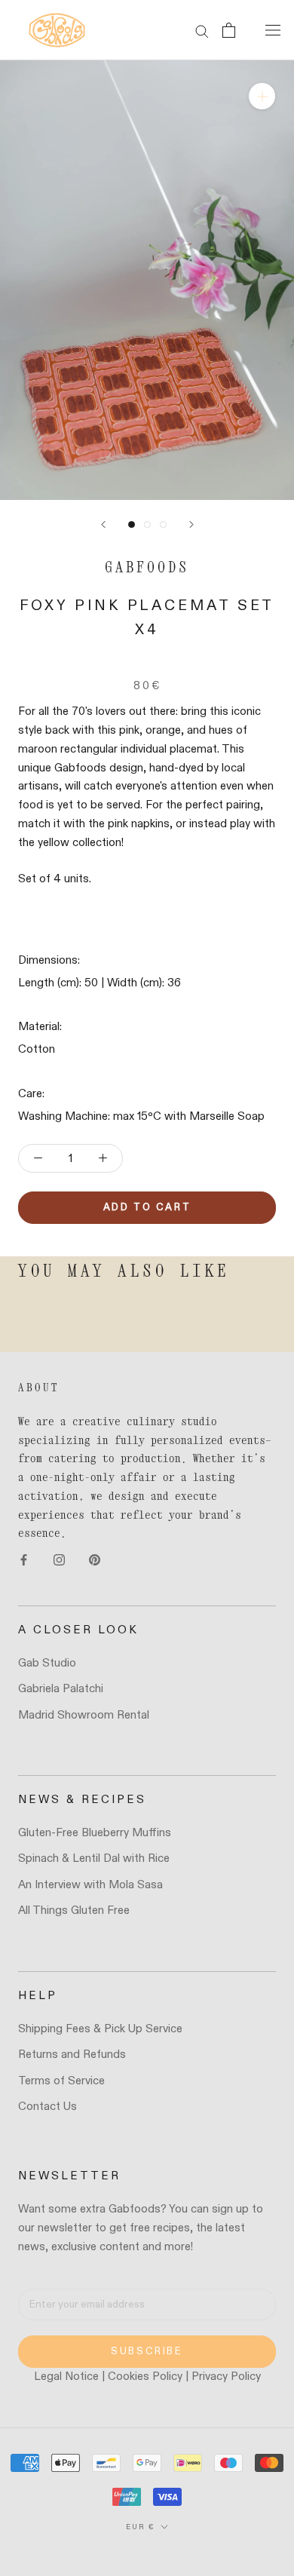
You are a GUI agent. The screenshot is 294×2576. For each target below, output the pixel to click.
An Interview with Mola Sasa (90, 1885)
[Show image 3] (163, 524)
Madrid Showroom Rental (84, 1715)
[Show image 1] (132, 524)
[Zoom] (262, 96)
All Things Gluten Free (74, 1911)
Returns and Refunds (72, 2055)
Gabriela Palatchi (61, 1689)
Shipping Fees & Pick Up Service (100, 2029)
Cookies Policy (145, 2377)
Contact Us (47, 2107)
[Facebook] (24, 1560)
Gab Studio (47, 1663)
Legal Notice (66, 2377)
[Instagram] (59, 1560)
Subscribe (147, 2352)
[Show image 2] (147, 524)
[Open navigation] (273, 30)
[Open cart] (229, 30)
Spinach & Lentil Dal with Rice (94, 1858)
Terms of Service (61, 2081)
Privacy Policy (226, 2377)
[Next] (191, 524)
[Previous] (103, 524)
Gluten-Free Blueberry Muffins (95, 1833)
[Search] (202, 31)
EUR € (140, 2527)
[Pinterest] (95, 1560)
